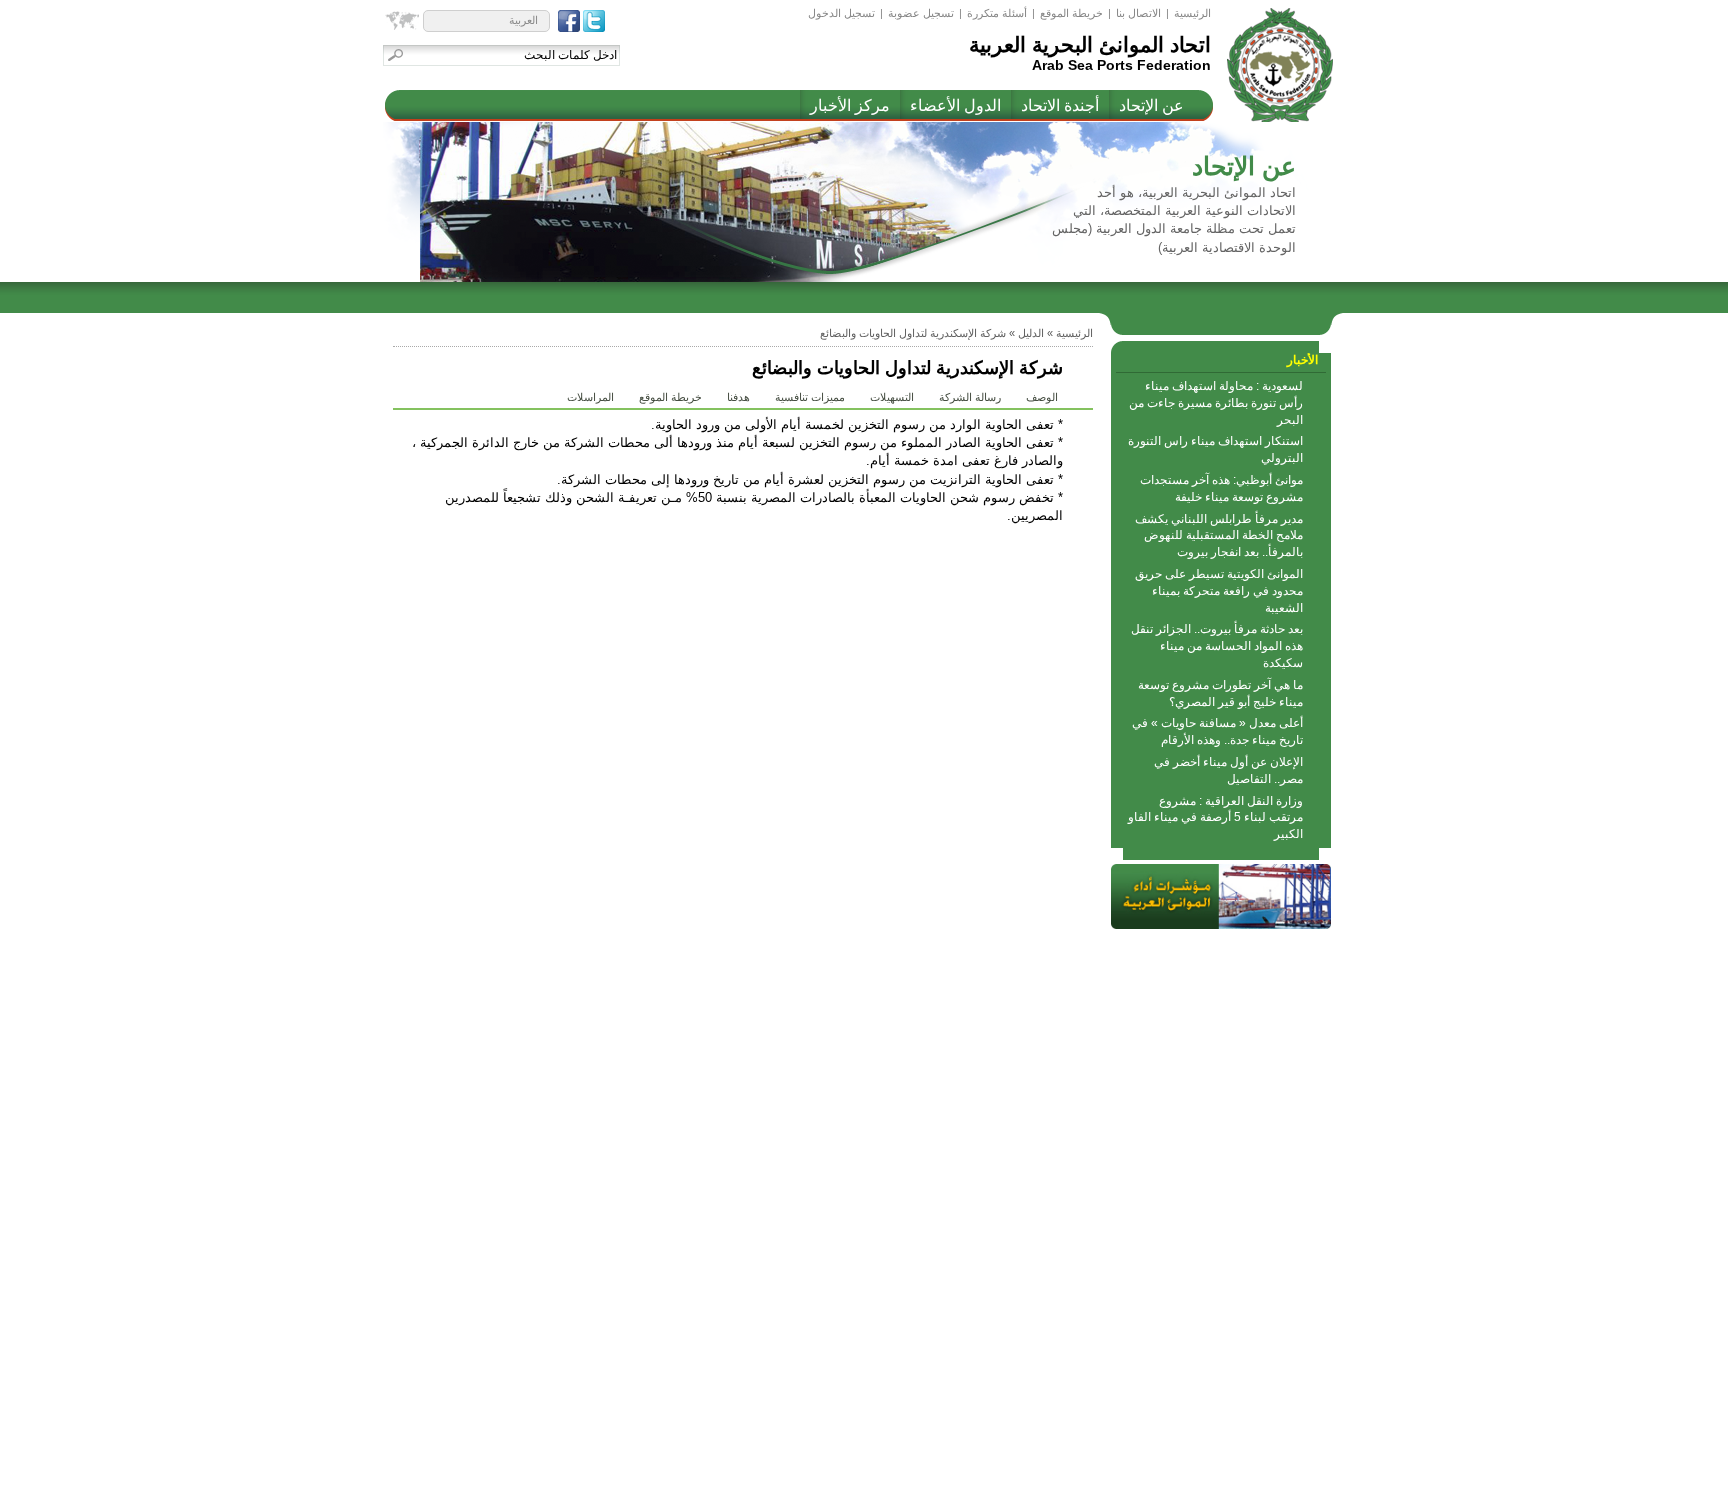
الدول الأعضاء (955, 105)
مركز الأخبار (850, 105)
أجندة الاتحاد (1060, 105)
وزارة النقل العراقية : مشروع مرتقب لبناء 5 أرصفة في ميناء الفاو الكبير (1215, 818)
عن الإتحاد (1151, 105)
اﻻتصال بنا (1138, 13)
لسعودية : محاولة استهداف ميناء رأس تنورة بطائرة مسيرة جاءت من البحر (1216, 403)
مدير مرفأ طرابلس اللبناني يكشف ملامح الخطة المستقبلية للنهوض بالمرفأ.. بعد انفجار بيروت (1219, 536)
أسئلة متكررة (997, 13)
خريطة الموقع (1071, 13)
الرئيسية (1192, 13)
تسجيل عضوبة (921, 13)
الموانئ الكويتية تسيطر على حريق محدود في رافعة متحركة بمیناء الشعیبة (1219, 591)
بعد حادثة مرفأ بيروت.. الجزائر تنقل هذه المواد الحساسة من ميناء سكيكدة (1217, 646)
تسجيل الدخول (841, 13)
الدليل (1031, 333)
